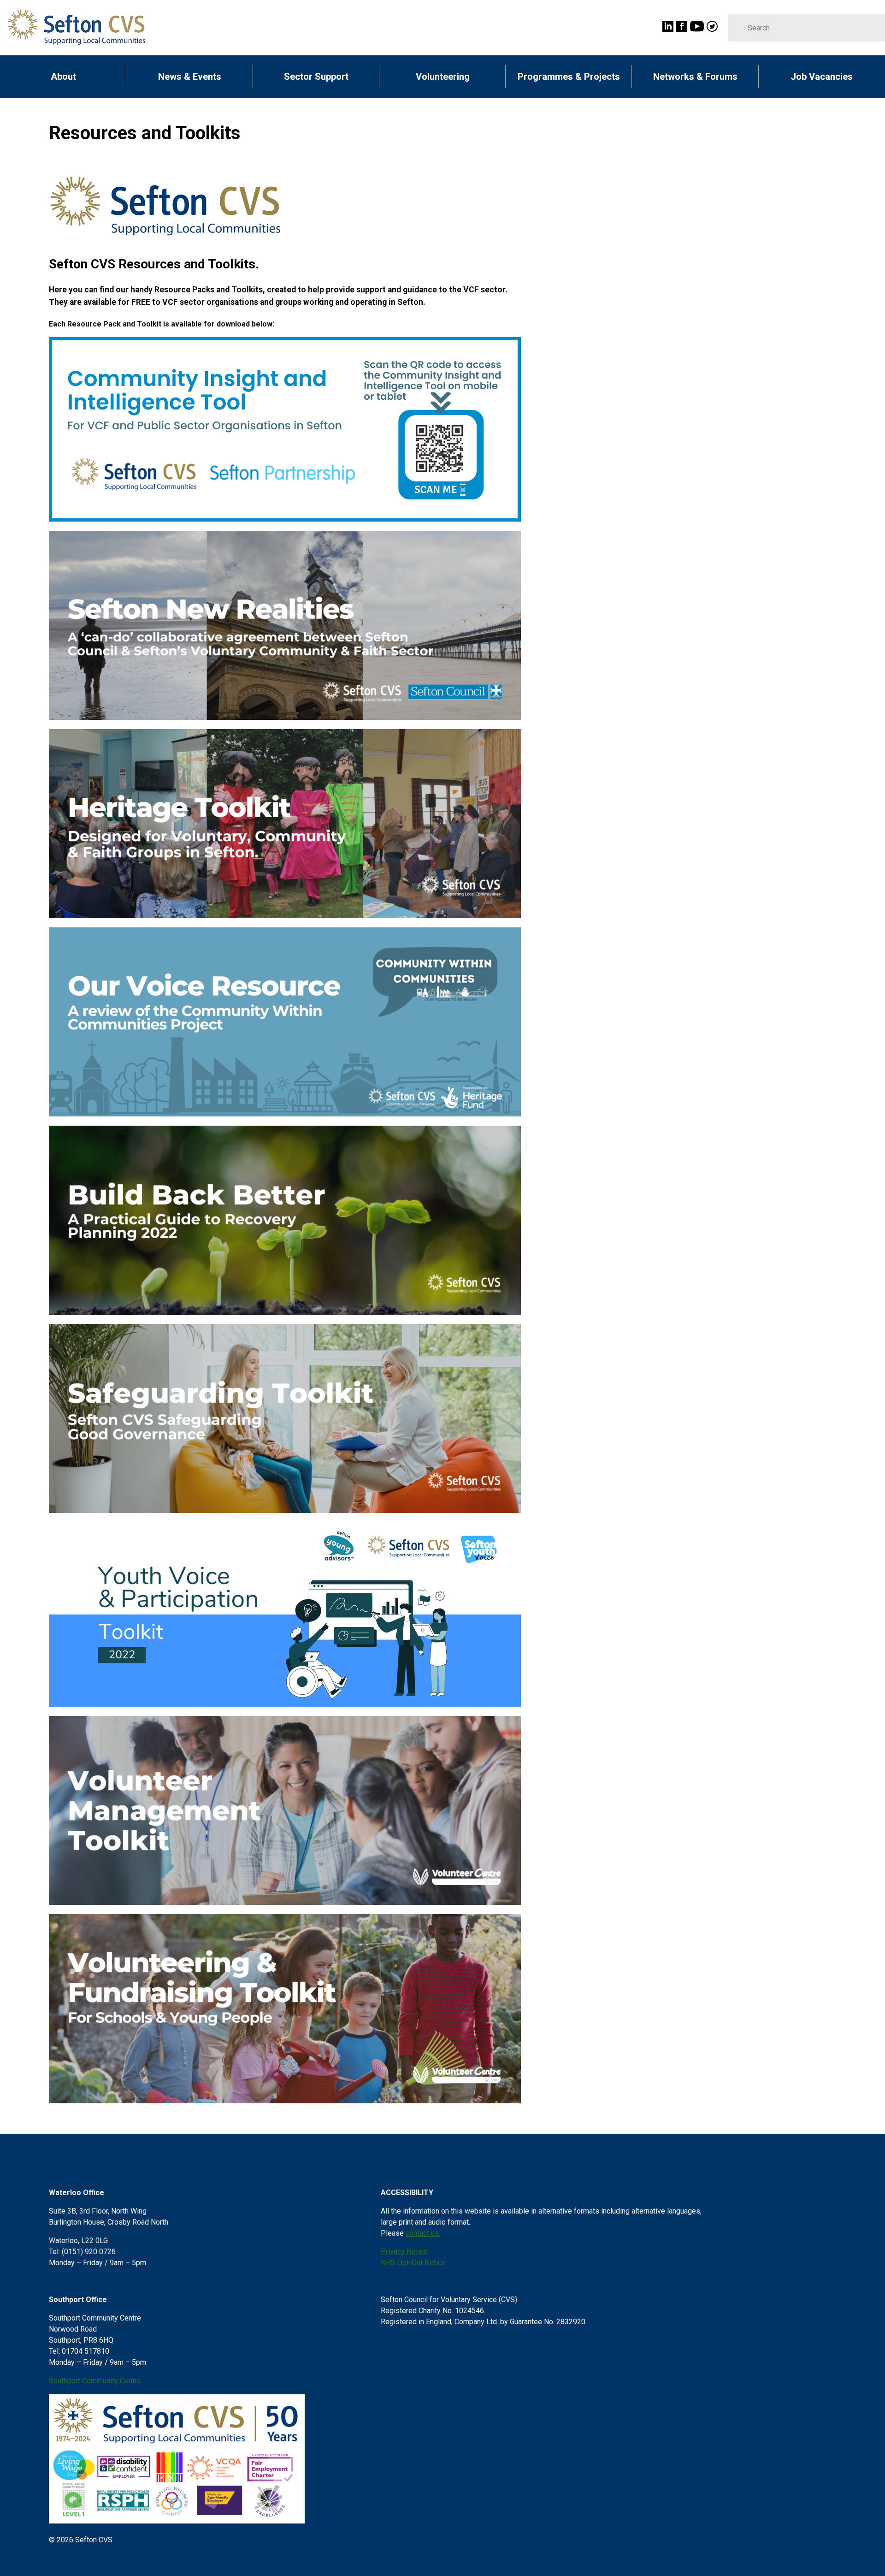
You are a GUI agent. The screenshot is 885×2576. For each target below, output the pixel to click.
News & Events (190, 77)
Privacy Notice (404, 2252)
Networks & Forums (695, 77)
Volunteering (443, 77)
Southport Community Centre (95, 2381)
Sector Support (316, 77)
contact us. (423, 2233)
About (63, 77)
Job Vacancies (822, 77)
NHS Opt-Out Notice (413, 2263)
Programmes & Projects (569, 77)
